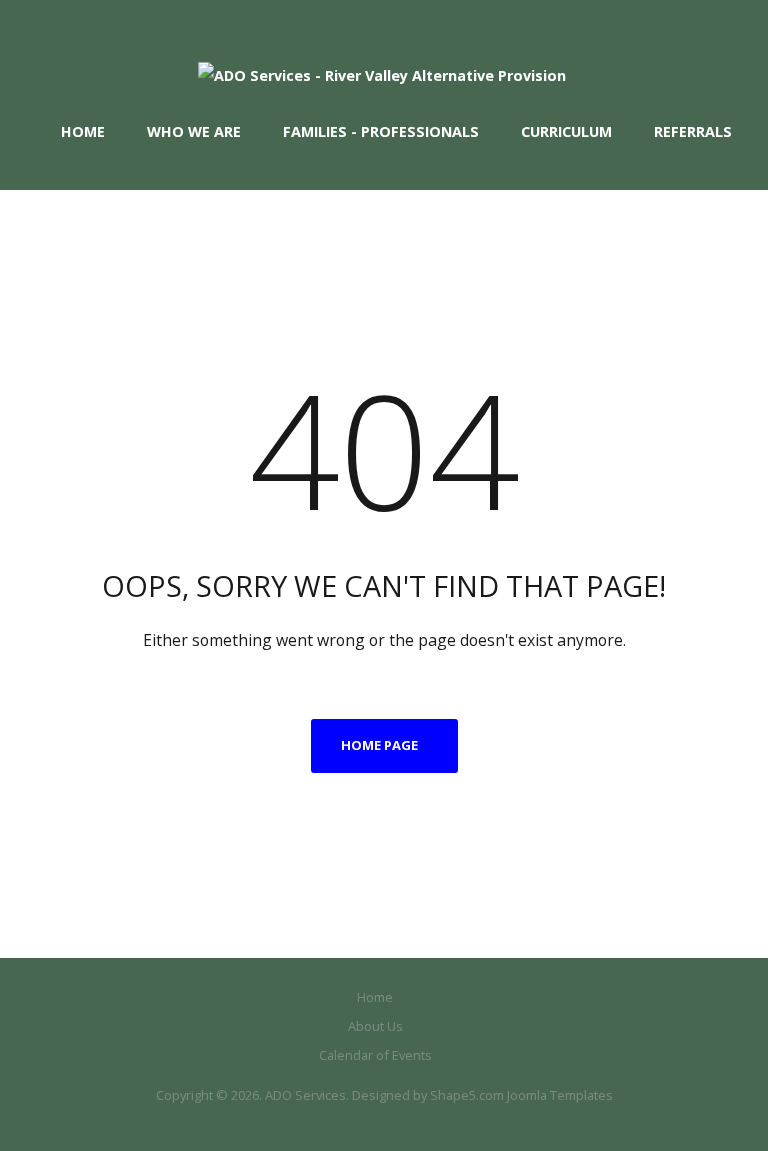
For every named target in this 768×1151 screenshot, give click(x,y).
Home (83, 131)
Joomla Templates (560, 1095)
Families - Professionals (381, 131)
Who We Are (194, 131)
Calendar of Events (375, 1055)
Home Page (379, 745)
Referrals (693, 131)
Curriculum (566, 131)
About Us (375, 1026)
